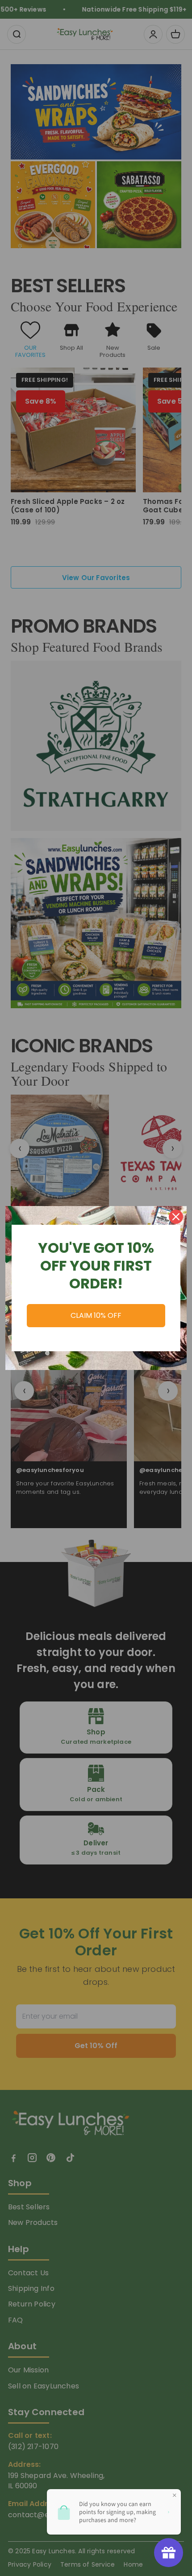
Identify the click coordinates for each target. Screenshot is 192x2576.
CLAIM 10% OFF (96, 1315)
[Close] (176, 1217)
